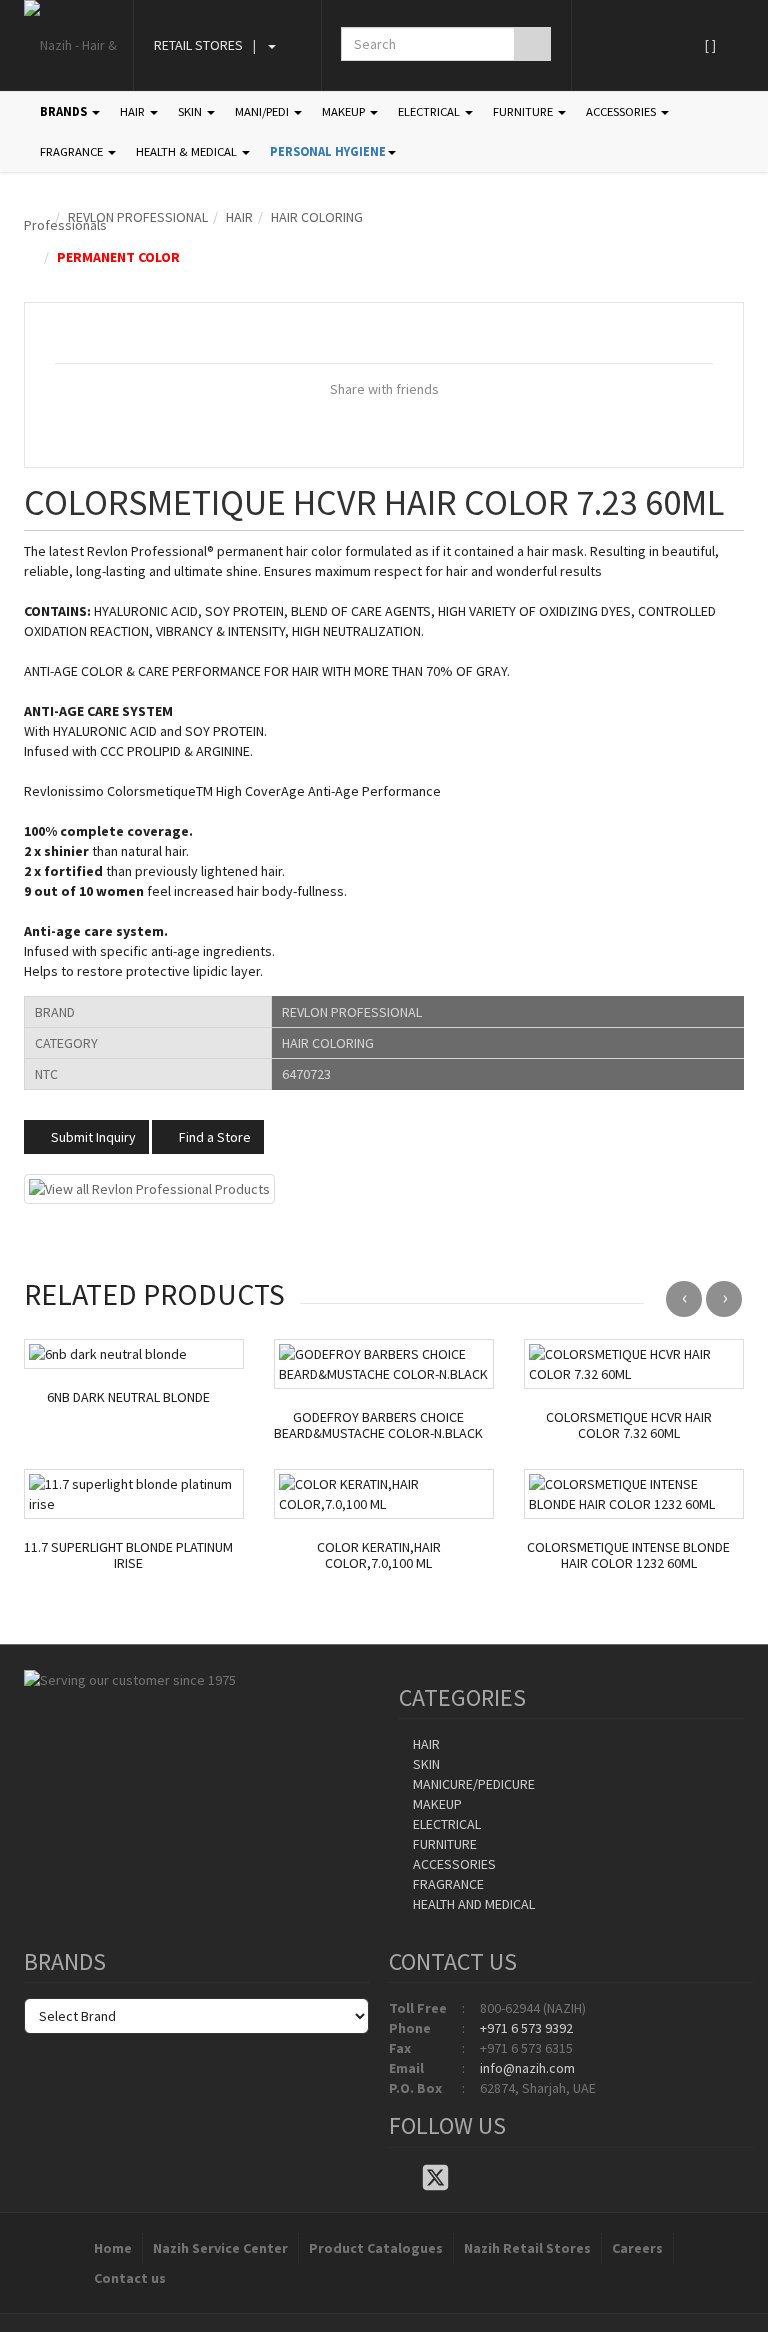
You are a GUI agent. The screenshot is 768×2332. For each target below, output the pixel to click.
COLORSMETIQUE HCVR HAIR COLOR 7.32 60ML (629, 1426)
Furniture (443, 1844)
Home (113, 2248)
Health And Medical (472, 1904)
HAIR (134, 111)
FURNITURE (524, 111)
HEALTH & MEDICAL (188, 151)
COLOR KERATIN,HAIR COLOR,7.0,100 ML (379, 1556)
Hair (239, 217)
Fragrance (447, 1884)
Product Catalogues (376, 2248)
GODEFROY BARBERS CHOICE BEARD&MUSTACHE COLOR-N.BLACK (378, 1426)
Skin (425, 1764)
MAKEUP (345, 111)
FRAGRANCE (73, 151)
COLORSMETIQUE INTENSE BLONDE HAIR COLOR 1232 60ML (628, 1556)
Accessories (453, 1864)
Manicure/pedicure (472, 1784)
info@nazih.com (527, 2068)
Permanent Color (118, 257)
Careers (637, 2248)
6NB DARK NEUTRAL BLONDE (128, 1397)
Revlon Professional (138, 217)
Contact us (130, 2278)
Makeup (436, 1804)
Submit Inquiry (92, 1137)
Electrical (445, 1824)
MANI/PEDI (263, 111)
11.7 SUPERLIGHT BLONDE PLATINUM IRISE (128, 1556)
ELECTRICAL (430, 111)
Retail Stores (198, 45)
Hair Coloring (317, 217)
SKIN (191, 111)
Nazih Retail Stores (527, 2248)
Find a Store (213, 1137)
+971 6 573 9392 (526, 2028)
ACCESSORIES (622, 111)
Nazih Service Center (220, 2248)
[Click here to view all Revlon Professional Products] (149, 1187)
